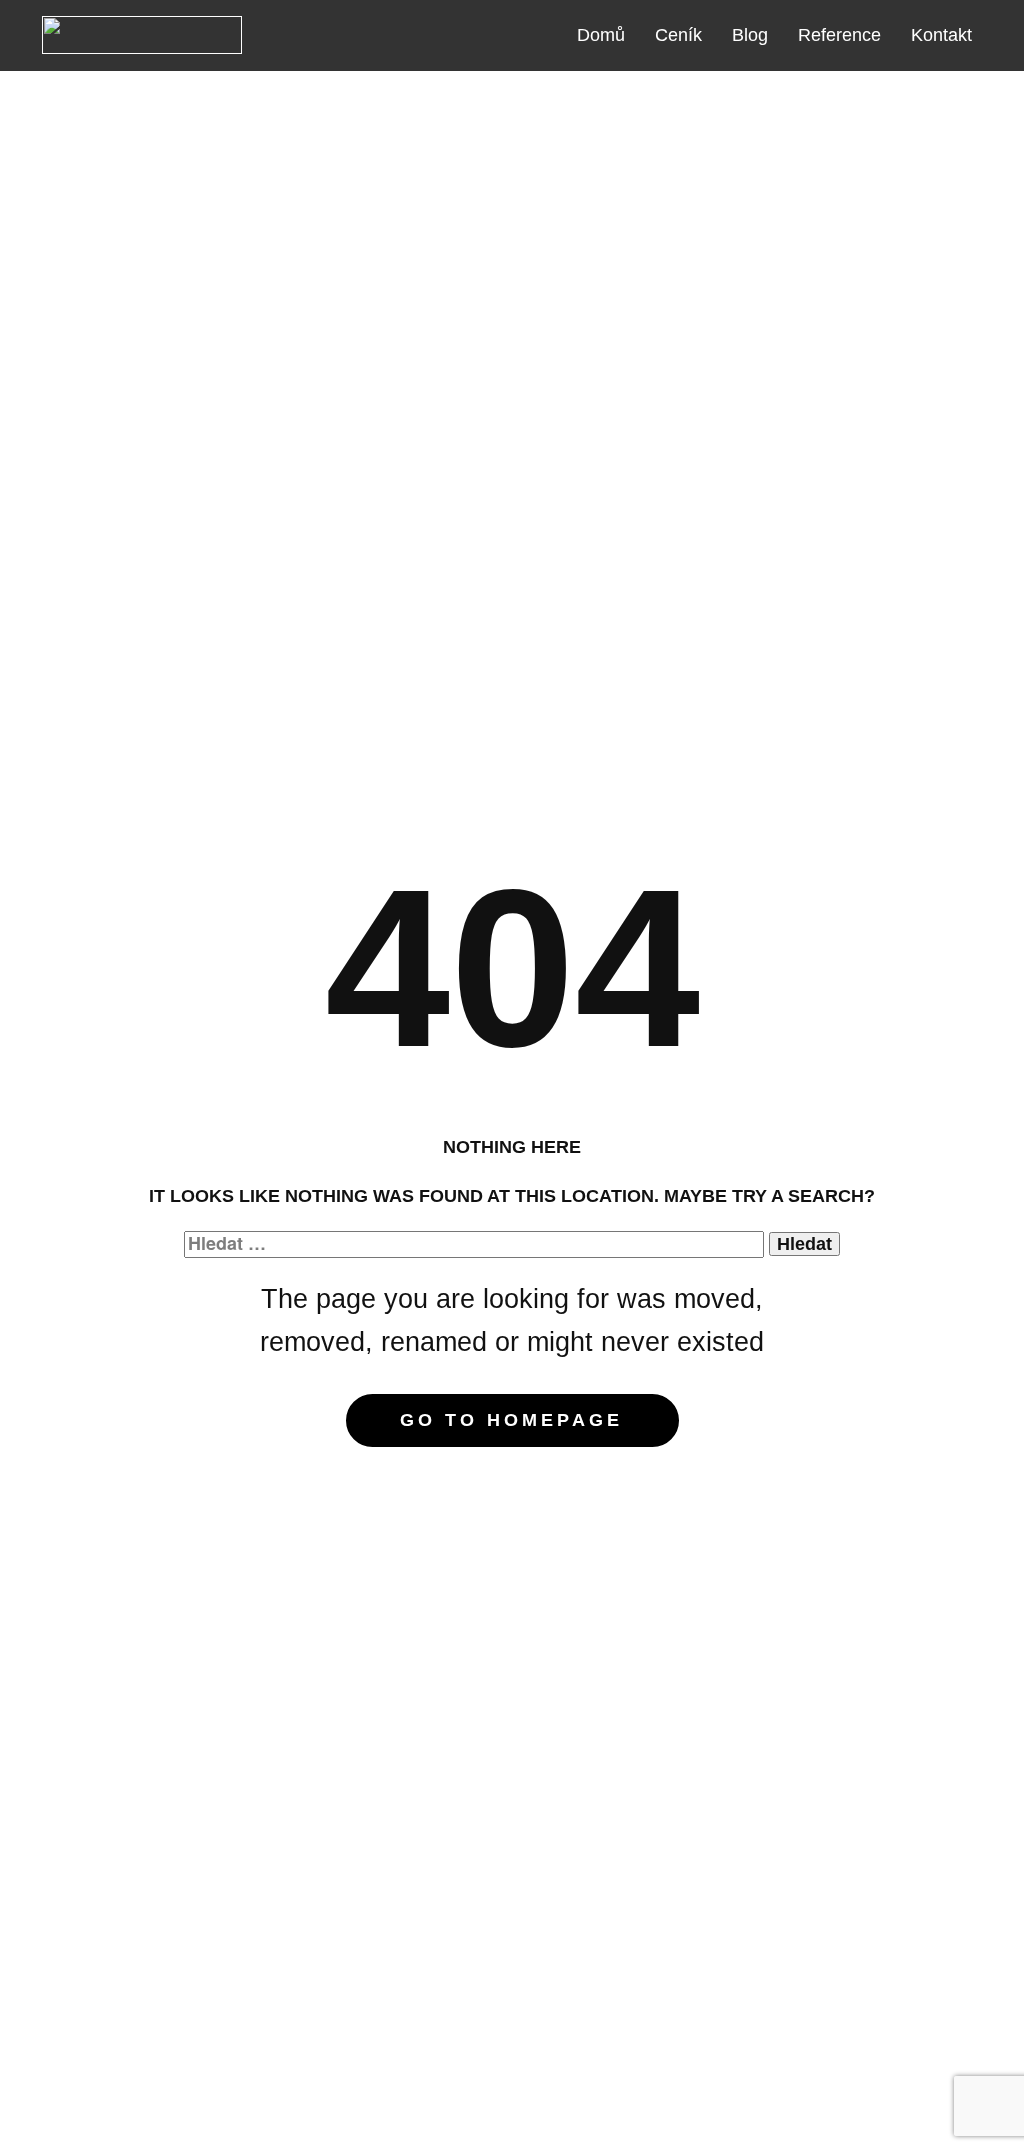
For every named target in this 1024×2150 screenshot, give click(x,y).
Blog (750, 35)
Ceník (678, 35)
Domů (601, 35)
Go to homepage (511, 1420)
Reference (839, 35)
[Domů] (142, 35)
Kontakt (941, 35)
